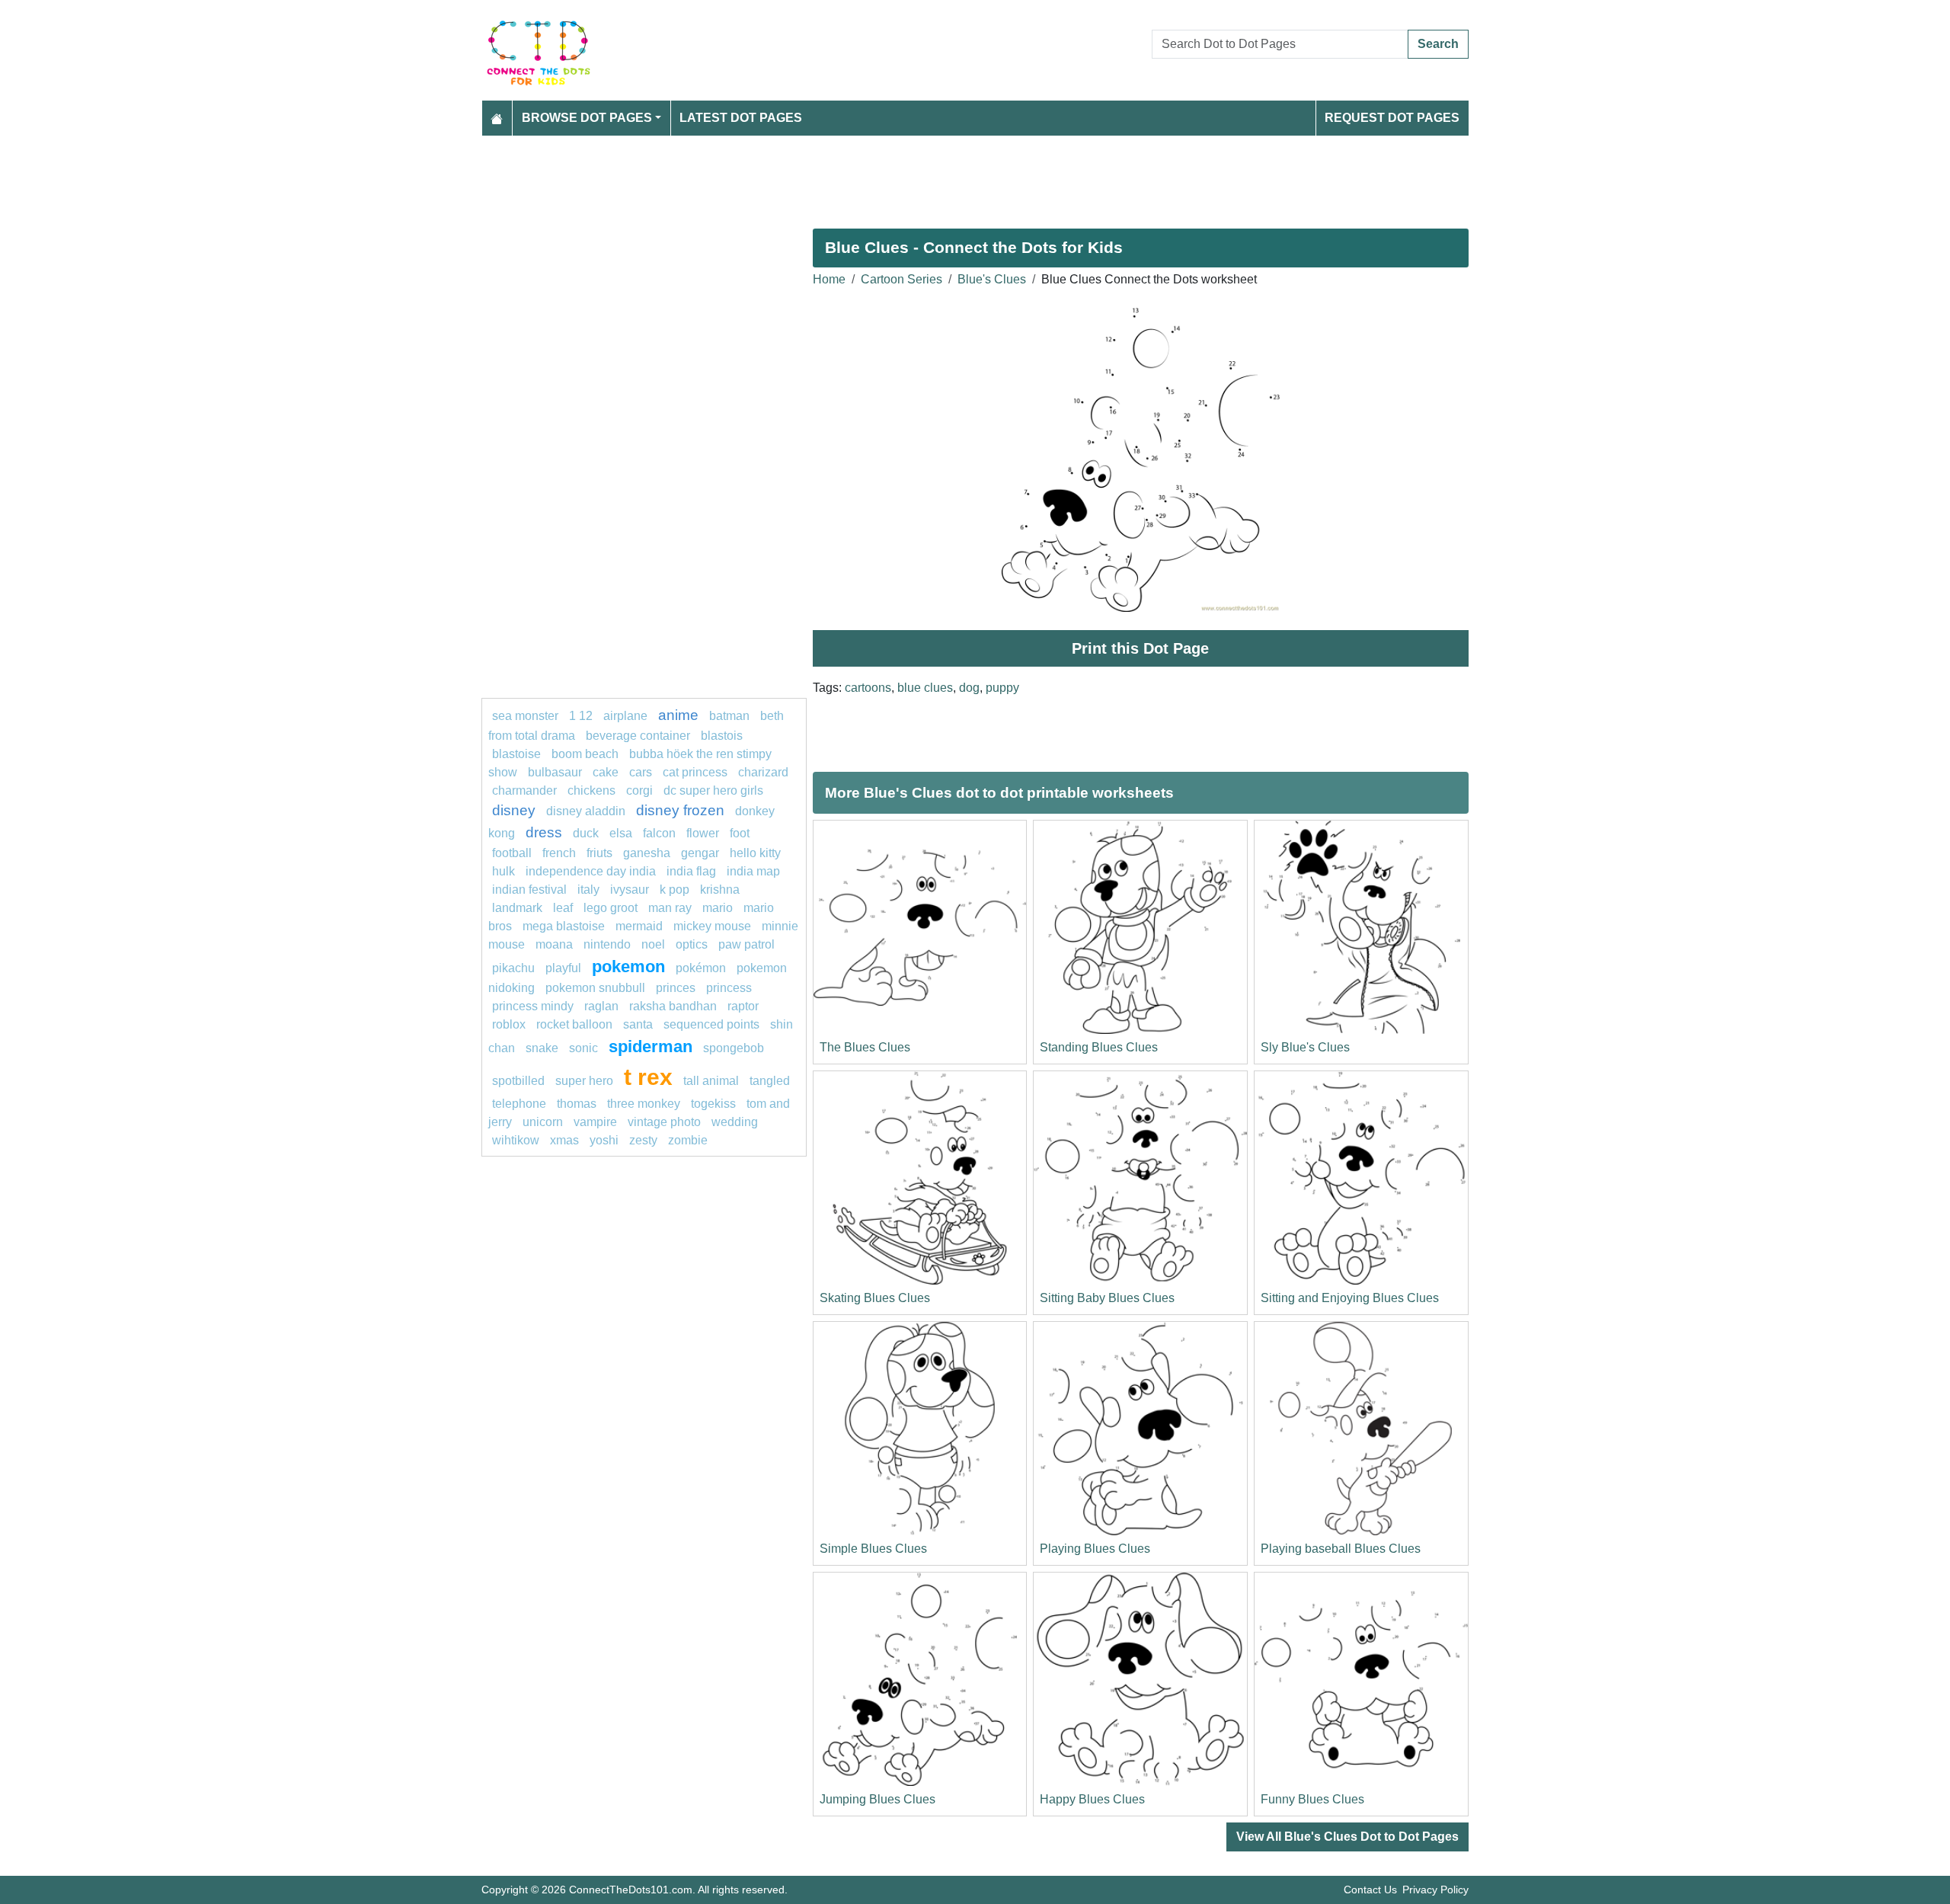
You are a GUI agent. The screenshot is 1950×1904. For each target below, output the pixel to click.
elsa (621, 833)
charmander (526, 790)
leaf (563, 908)
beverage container (638, 736)
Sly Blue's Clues (1305, 1047)
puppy (1002, 688)
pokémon (701, 968)
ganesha (647, 853)
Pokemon (628, 966)
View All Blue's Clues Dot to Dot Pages (1347, 1837)
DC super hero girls (713, 790)
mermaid (639, 926)
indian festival (529, 890)
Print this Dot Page (1140, 648)
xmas (564, 1140)
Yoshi (604, 1140)
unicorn (543, 1122)
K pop (675, 890)
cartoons (868, 688)
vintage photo (664, 1122)
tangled (770, 1081)
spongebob (734, 1048)
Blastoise (516, 754)
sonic (583, 1048)
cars (641, 772)
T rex (648, 1077)
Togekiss (713, 1104)
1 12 (581, 716)
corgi (639, 790)
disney (514, 810)
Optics (692, 944)
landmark (517, 908)
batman (729, 716)
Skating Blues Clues (875, 1298)
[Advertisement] (938, 176)
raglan (601, 1006)
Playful (563, 968)
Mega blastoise (564, 926)
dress (544, 832)
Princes (676, 988)
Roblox (509, 1024)
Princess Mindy (533, 1006)
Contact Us (1370, 1890)
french (559, 853)
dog (969, 688)
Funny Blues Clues (1312, 1799)
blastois (722, 736)
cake (606, 772)
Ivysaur (630, 890)
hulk (503, 871)
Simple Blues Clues (873, 1549)
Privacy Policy (1435, 1890)
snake (542, 1048)
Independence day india (591, 871)
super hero (586, 1081)
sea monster (527, 716)
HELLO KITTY (755, 853)
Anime (678, 715)
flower (703, 833)
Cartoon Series (901, 279)
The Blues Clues (865, 1047)
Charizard (763, 772)
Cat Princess (695, 772)
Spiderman (651, 1046)
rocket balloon (574, 1024)
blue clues (925, 688)
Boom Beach (585, 754)
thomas (577, 1104)
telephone (519, 1104)
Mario (718, 908)
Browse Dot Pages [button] (587, 118)
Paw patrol (746, 944)
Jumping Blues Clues (877, 1799)
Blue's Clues (992, 279)
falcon (659, 833)
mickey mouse (712, 926)
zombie (688, 1140)
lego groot (611, 908)
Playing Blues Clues (1095, 1549)
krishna (720, 890)
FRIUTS (599, 853)
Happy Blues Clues (1092, 1799)
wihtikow (516, 1140)
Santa (638, 1024)
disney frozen (680, 810)
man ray (670, 908)
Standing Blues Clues (1099, 1047)
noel (653, 944)
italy (588, 890)
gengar (700, 853)
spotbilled (518, 1081)
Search (1438, 44)
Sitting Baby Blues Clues (1107, 1298)
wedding (735, 1122)
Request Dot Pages (1392, 118)
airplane (625, 716)
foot (740, 833)
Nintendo (607, 944)
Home (829, 279)
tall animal (711, 1081)
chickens (591, 790)
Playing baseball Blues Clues (1341, 1549)
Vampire (595, 1122)
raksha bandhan (673, 1006)
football (512, 853)
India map (753, 871)
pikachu (513, 968)
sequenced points (711, 1024)
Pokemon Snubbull (595, 988)
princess (729, 988)
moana (554, 944)
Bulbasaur (555, 772)
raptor (743, 1006)
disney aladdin (586, 811)
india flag (691, 871)
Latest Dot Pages (741, 118)
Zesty (643, 1140)
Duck (586, 833)
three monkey (644, 1104)
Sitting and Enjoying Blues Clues (1350, 1298)
